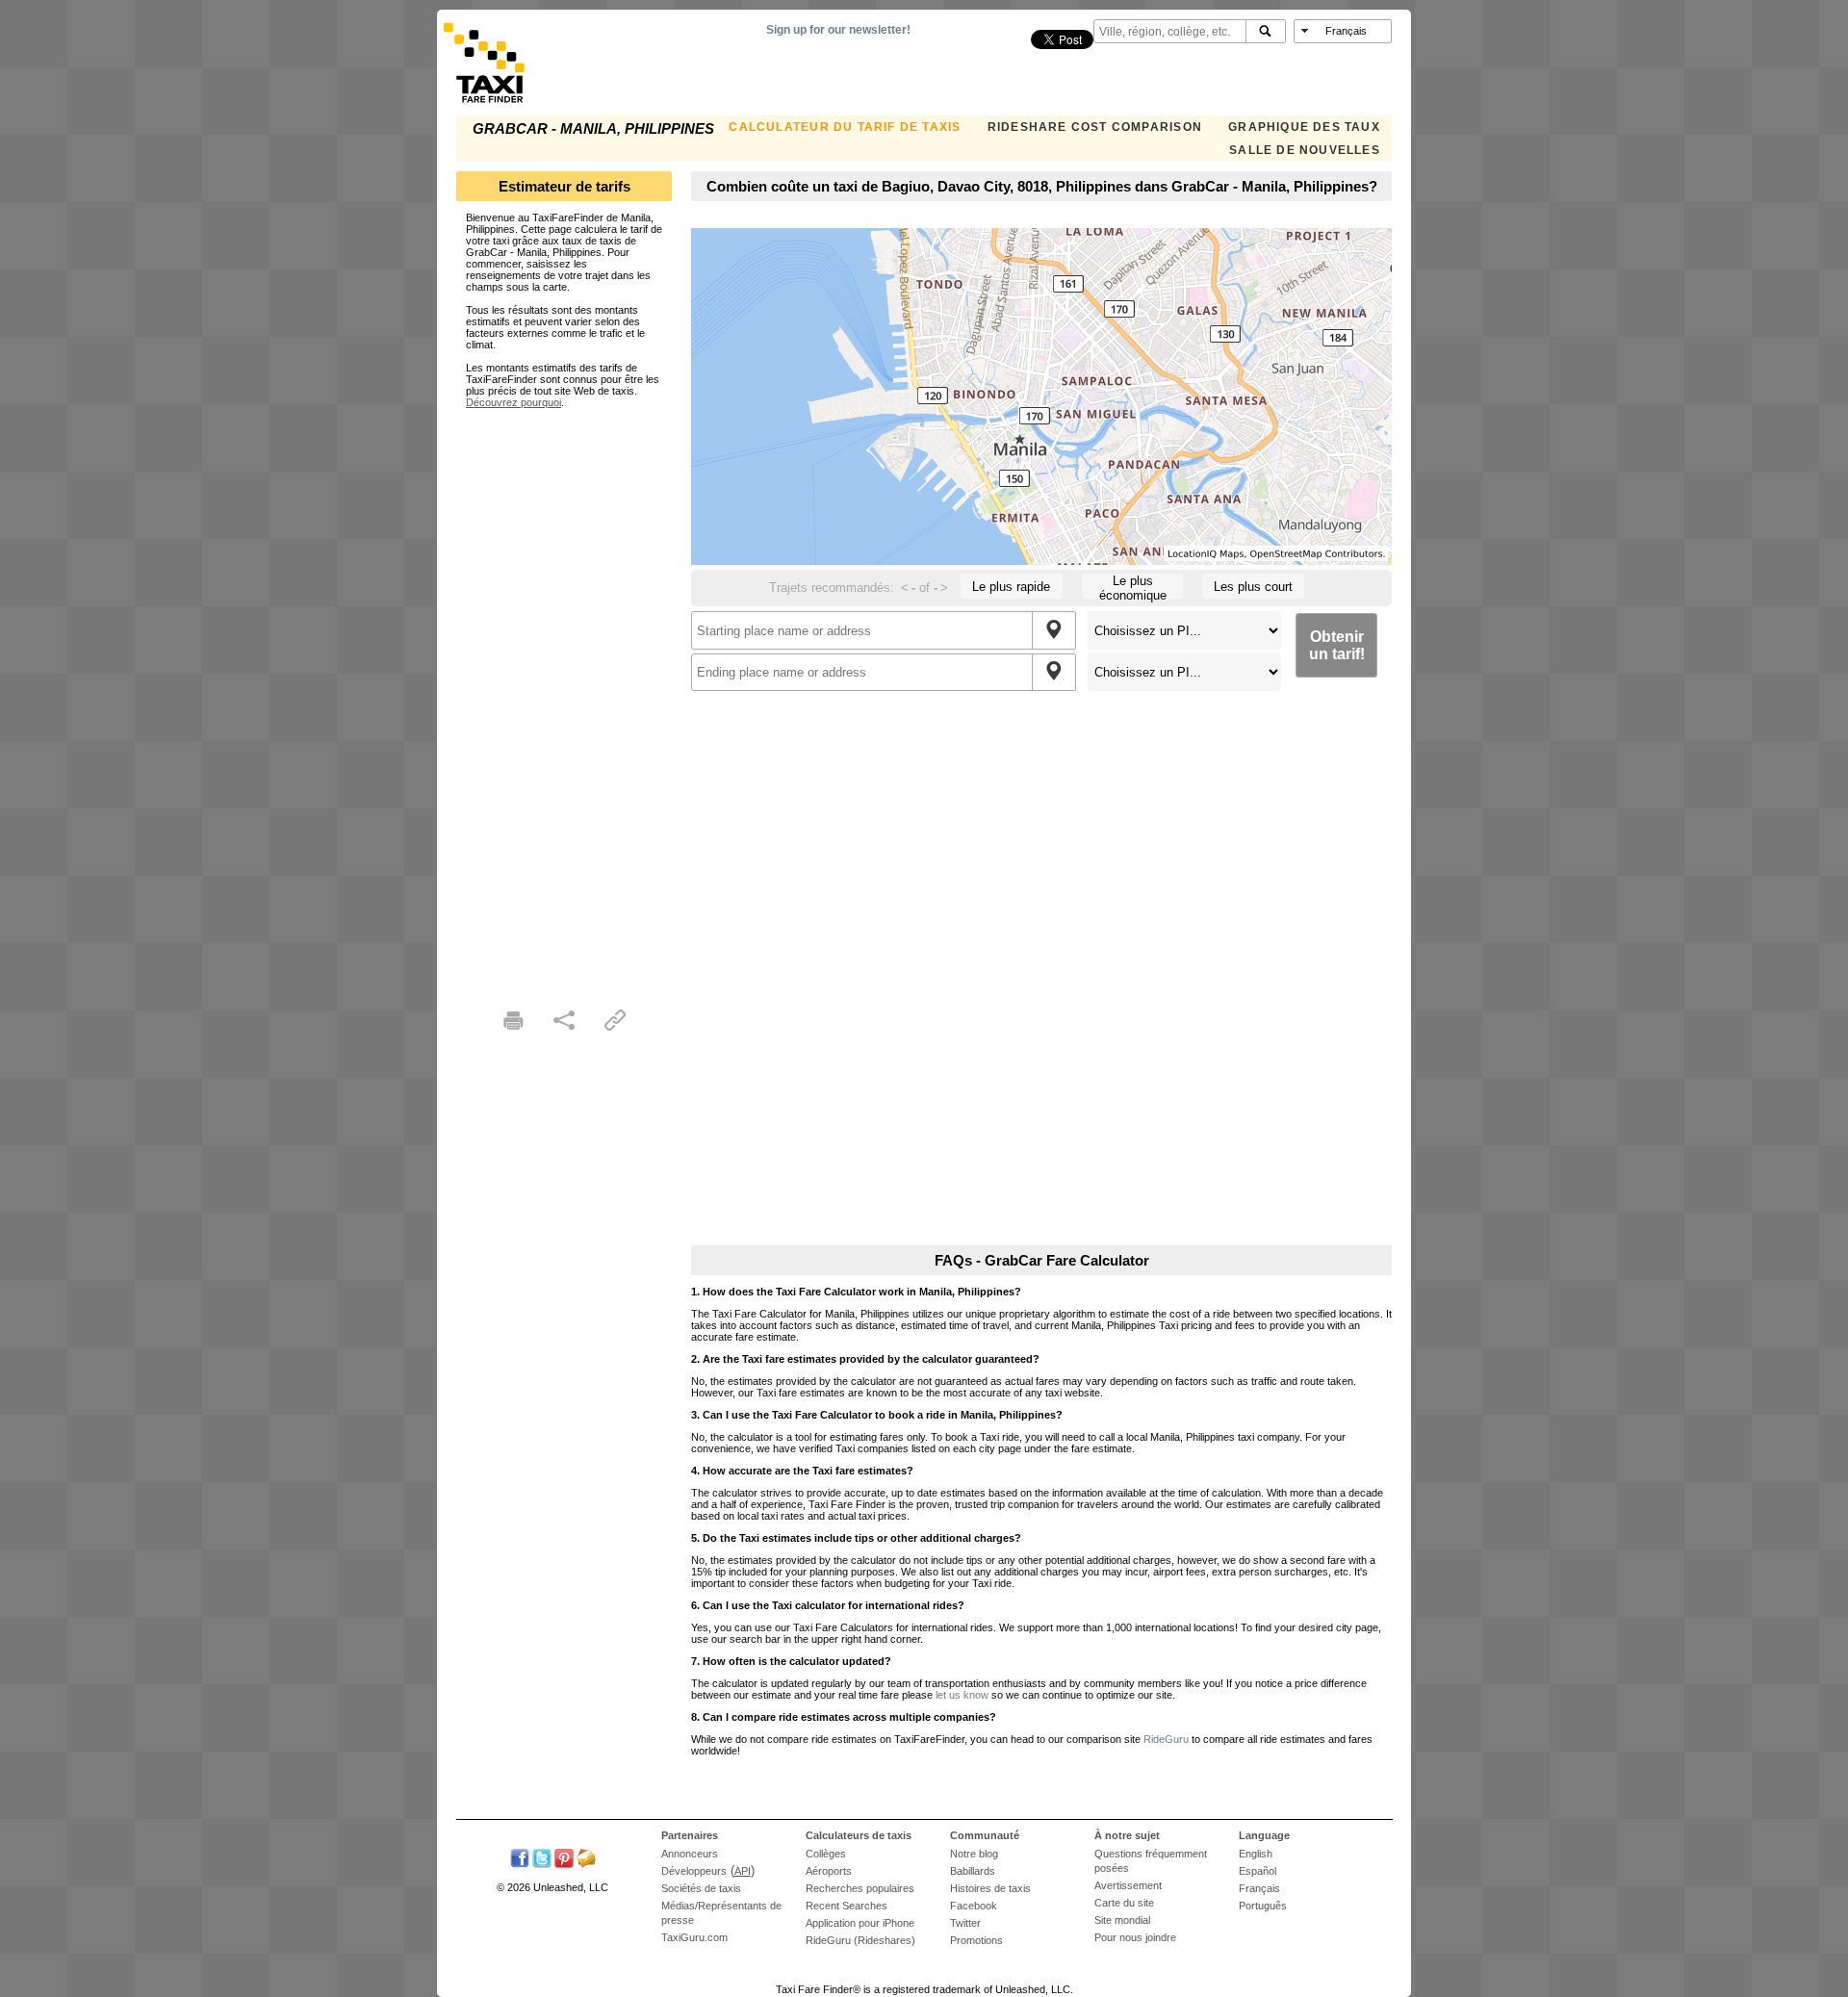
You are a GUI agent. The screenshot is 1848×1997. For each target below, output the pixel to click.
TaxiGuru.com (694, 1937)
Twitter (965, 1923)
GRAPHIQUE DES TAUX (1304, 127)
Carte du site (1124, 1903)
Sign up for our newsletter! (838, 30)
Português (1263, 1906)
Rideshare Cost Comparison (1095, 127)
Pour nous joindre (1135, 1937)
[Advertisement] (564, 697)
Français (1259, 1888)
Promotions (976, 1940)
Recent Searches (847, 1906)
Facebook (974, 1906)
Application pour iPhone (860, 1923)
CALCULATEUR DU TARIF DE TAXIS (845, 127)
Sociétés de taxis (701, 1888)
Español (1258, 1871)
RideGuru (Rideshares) (860, 1940)
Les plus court (1253, 587)
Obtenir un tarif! (1337, 645)
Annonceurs (690, 1854)
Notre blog (974, 1854)
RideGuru (1166, 1739)
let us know (962, 1695)
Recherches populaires (860, 1888)
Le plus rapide (1011, 587)
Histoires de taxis (990, 1888)
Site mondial (1122, 1920)
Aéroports (829, 1871)
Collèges (826, 1854)
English (1256, 1854)
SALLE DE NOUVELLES (1305, 150)
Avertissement (1128, 1885)
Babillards (973, 1871)
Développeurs (694, 1871)
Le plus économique (1133, 586)
